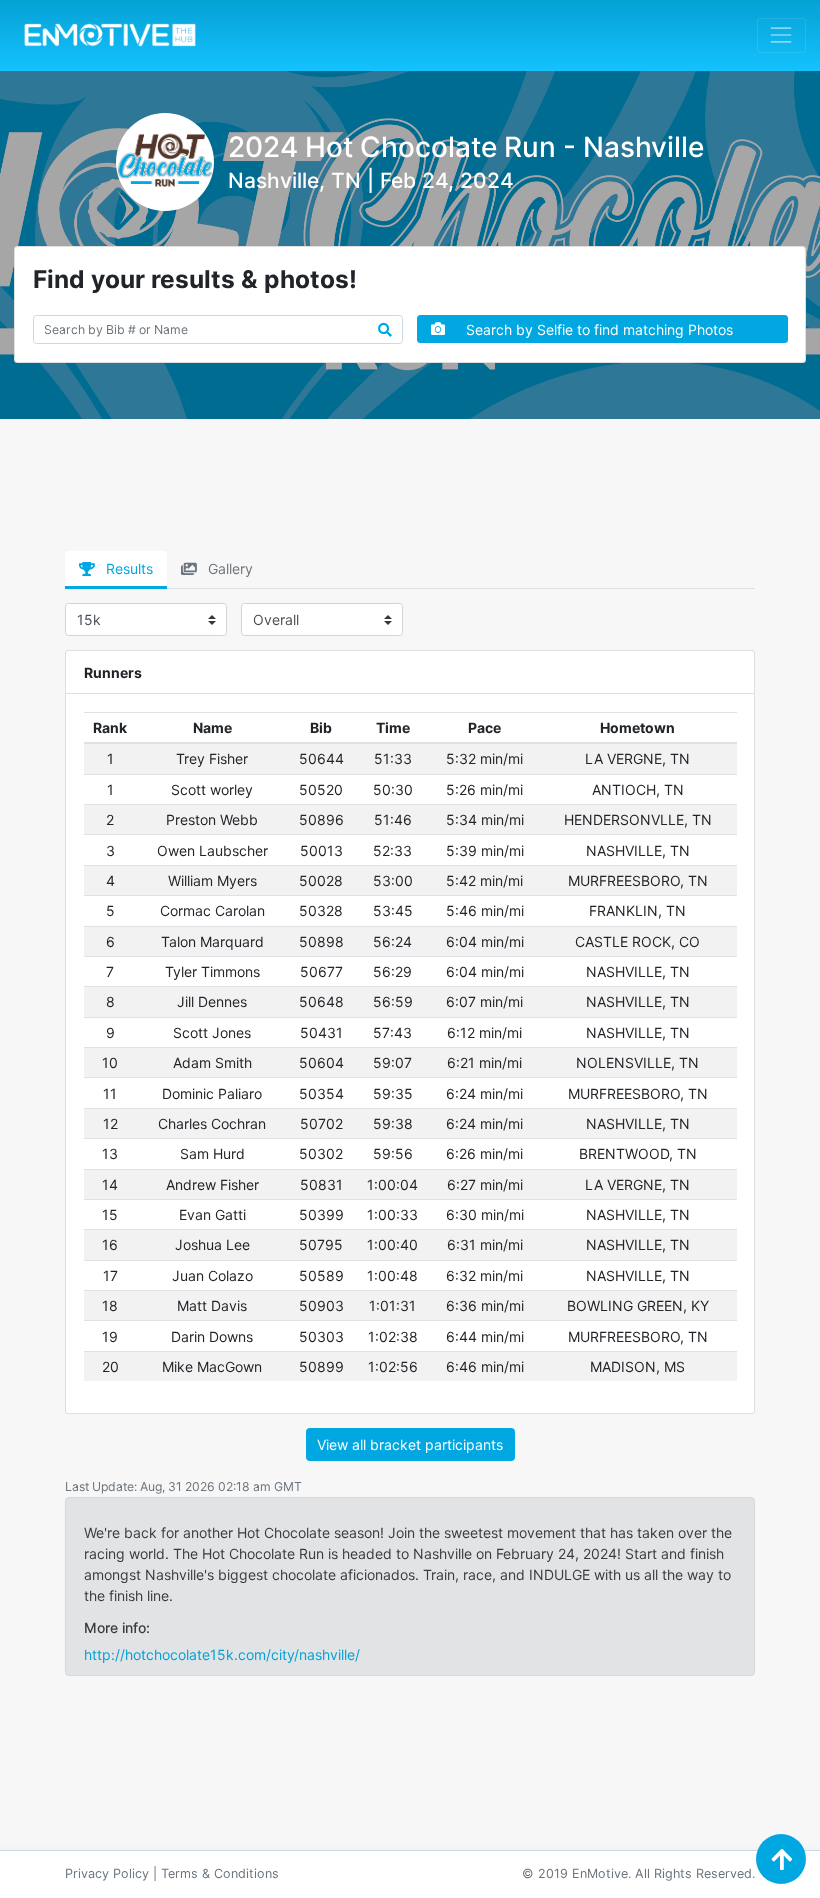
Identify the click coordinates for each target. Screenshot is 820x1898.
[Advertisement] (410, 492)
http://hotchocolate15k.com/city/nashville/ (222, 1654)
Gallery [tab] (228, 568)
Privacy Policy (107, 1873)
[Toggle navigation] (781, 35)
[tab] (116, 570)
